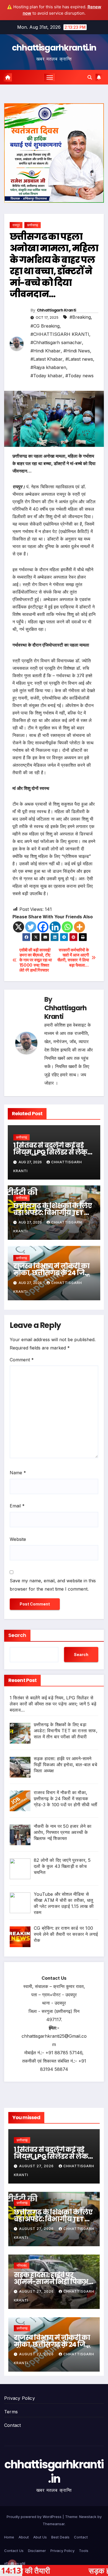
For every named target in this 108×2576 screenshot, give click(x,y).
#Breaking (80, 317)
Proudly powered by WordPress (35, 2517)
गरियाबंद (22, 2265)
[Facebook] (43, 927)
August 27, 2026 (37, 2166)
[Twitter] (31, 927)
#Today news (79, 376)
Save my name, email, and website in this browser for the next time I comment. (53, 1585)
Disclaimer (37, 2551)
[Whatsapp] (67, 927)
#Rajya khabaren (48, 367)
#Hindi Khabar (46, 351)
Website (18, 1539)
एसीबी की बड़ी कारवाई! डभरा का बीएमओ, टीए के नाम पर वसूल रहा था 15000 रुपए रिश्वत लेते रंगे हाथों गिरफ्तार (36, 960)
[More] (79, 927)
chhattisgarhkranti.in (54, 48)
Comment (22, 1360)
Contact (12, 2425)
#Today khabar (47, 376)
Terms (11, 2412)
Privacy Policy (20, 2398)
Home (9, 2537)
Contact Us (14, 2551)
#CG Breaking (45, 326)
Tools (84, 2551)
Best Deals (60, 2537)
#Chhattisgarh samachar (56, 342)
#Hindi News (77, 351)
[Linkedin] (55, 927)
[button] (90, 77)
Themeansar (54, 2524)
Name (18, 1473)
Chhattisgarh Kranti (56, 310)
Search (17, 1635)
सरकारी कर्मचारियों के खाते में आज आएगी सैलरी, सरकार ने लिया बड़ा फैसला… (73, 958)
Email (17, 1506)
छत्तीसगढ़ (33, 225)
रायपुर (16, 225)
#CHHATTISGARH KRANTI (60, 334)
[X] (19, 927)
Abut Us (40, 2537)
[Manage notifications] (12, 2564)
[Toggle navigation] (50, 77)
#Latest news (79, 359)
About (24, 2537)
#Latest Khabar (47, 359)
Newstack (88, 2517)
